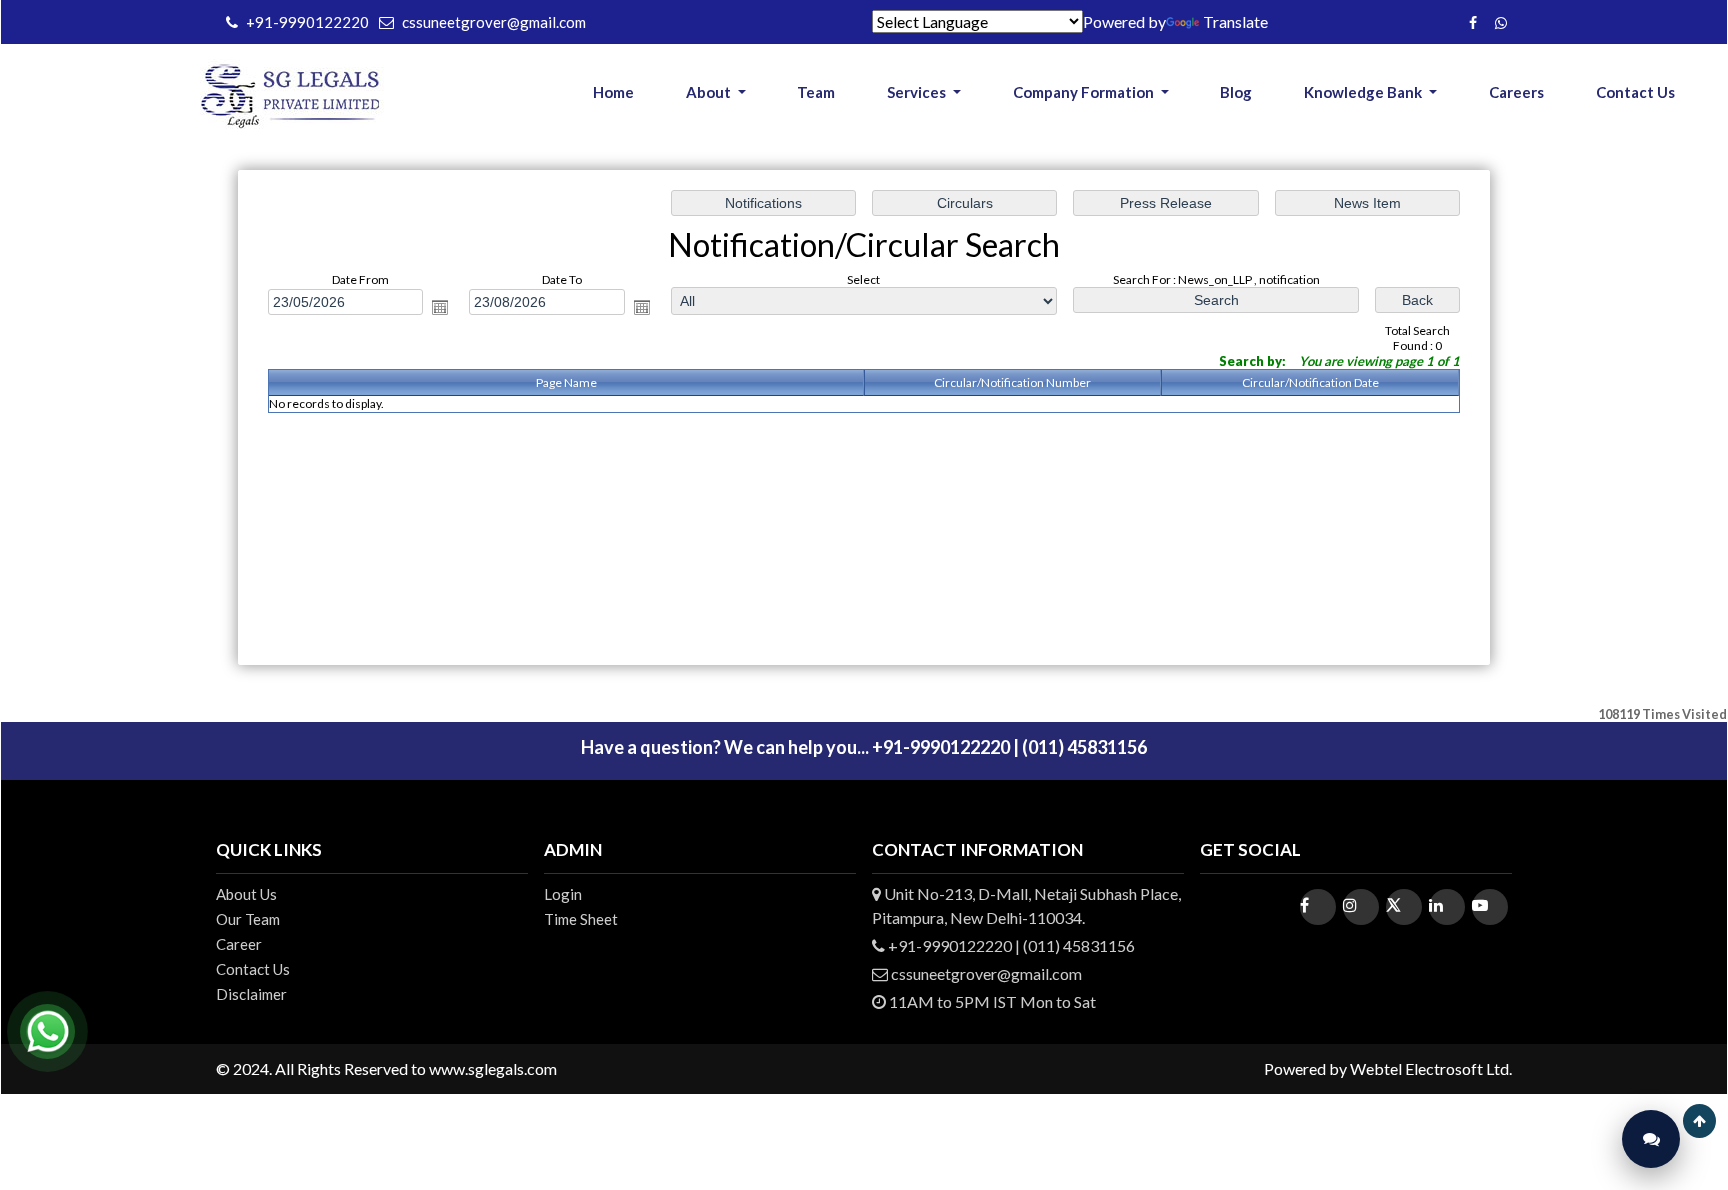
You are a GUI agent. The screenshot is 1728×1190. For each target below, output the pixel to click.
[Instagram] (1361, 907)
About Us (246, 894)
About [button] (710, 92)
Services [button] (918, 92)
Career (239, 944)
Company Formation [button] (1085, 92)
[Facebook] (1470, 21)
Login (563, 894)
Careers (1516, 92)
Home (613, 92)
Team (816, 92)
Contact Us (1635, 92)
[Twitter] (1404, 907)
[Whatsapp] (1498, 21)
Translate (1235, 21)
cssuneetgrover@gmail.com (494, 22)
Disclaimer (251, 994)
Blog (1236, 92)
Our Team (248, 919)
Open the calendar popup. (440, 307)
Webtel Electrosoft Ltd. (1431, 1068)
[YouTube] (1490, 907)
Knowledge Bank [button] (1364, 92)
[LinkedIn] (1447, 907)
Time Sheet (581, 919)
